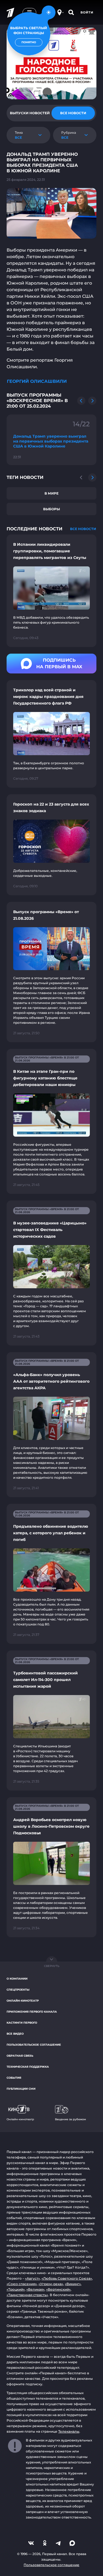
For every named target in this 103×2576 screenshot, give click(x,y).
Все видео (15, 2034)
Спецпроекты (18, 1990)
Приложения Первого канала (32, 2012)
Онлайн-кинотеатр (23, 2001)
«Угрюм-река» (51, 2284)
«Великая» (35, 2289)
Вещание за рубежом (70, 2119)
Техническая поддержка (28, 2067)
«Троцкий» (16, 2289)
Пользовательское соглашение (34, 2045)
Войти (87, 12)
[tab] (30, 113)
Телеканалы (69, 2431)
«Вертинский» (58, 2289)
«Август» (32, 2278)
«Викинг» (73, 2284)
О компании (17, 1979)
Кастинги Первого (22, 2023)
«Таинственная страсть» (27, 2295)
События (14, 2078)
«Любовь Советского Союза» (67, 2278)
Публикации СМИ (21, 2089)
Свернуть (52, 1966)
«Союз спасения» (22, 2284)
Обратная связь (20, 2056)
